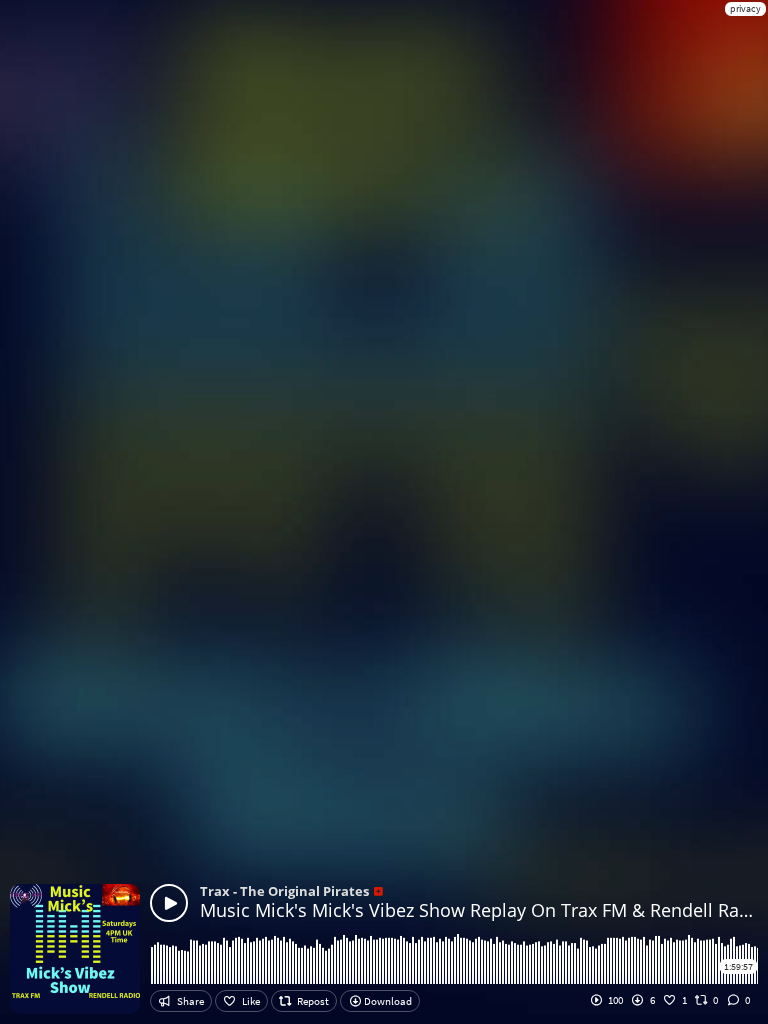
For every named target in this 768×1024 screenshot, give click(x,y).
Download (387, 1001)
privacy (745, 8)
